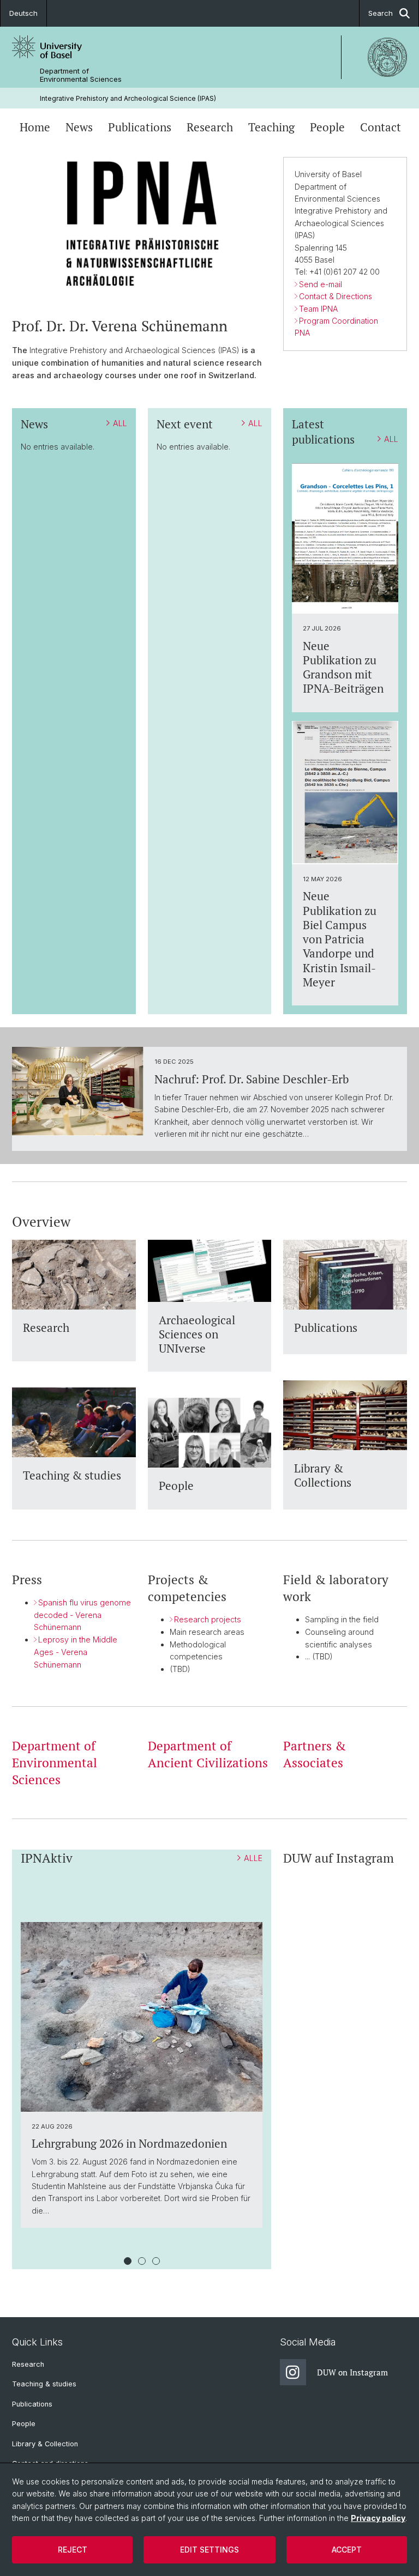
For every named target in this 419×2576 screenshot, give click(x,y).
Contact (381, 127)
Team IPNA (318, 309)
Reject (73, 2550)
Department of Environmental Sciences (81, 75)
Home (35, 127)
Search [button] (381, 13)
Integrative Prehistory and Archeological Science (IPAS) (128, 98)
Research (210, 127)
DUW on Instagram (352, 2372)
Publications (140, 127)
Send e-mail (321, 284)
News (79, 127)
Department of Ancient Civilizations (208, 1754)
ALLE (253, 1858)
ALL (120, 423)
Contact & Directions (336, 296)
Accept (347, 2550)
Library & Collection (45, 2444)
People (327, 127)
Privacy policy (378, 2518)
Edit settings (209, 2550)
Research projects (208, 1619)
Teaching (271, 127)
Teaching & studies (44, 2384)
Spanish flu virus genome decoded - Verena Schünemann (82, 1615)
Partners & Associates (315, 1754)
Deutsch (23, 13)
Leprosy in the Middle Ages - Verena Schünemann (76, 1652)
